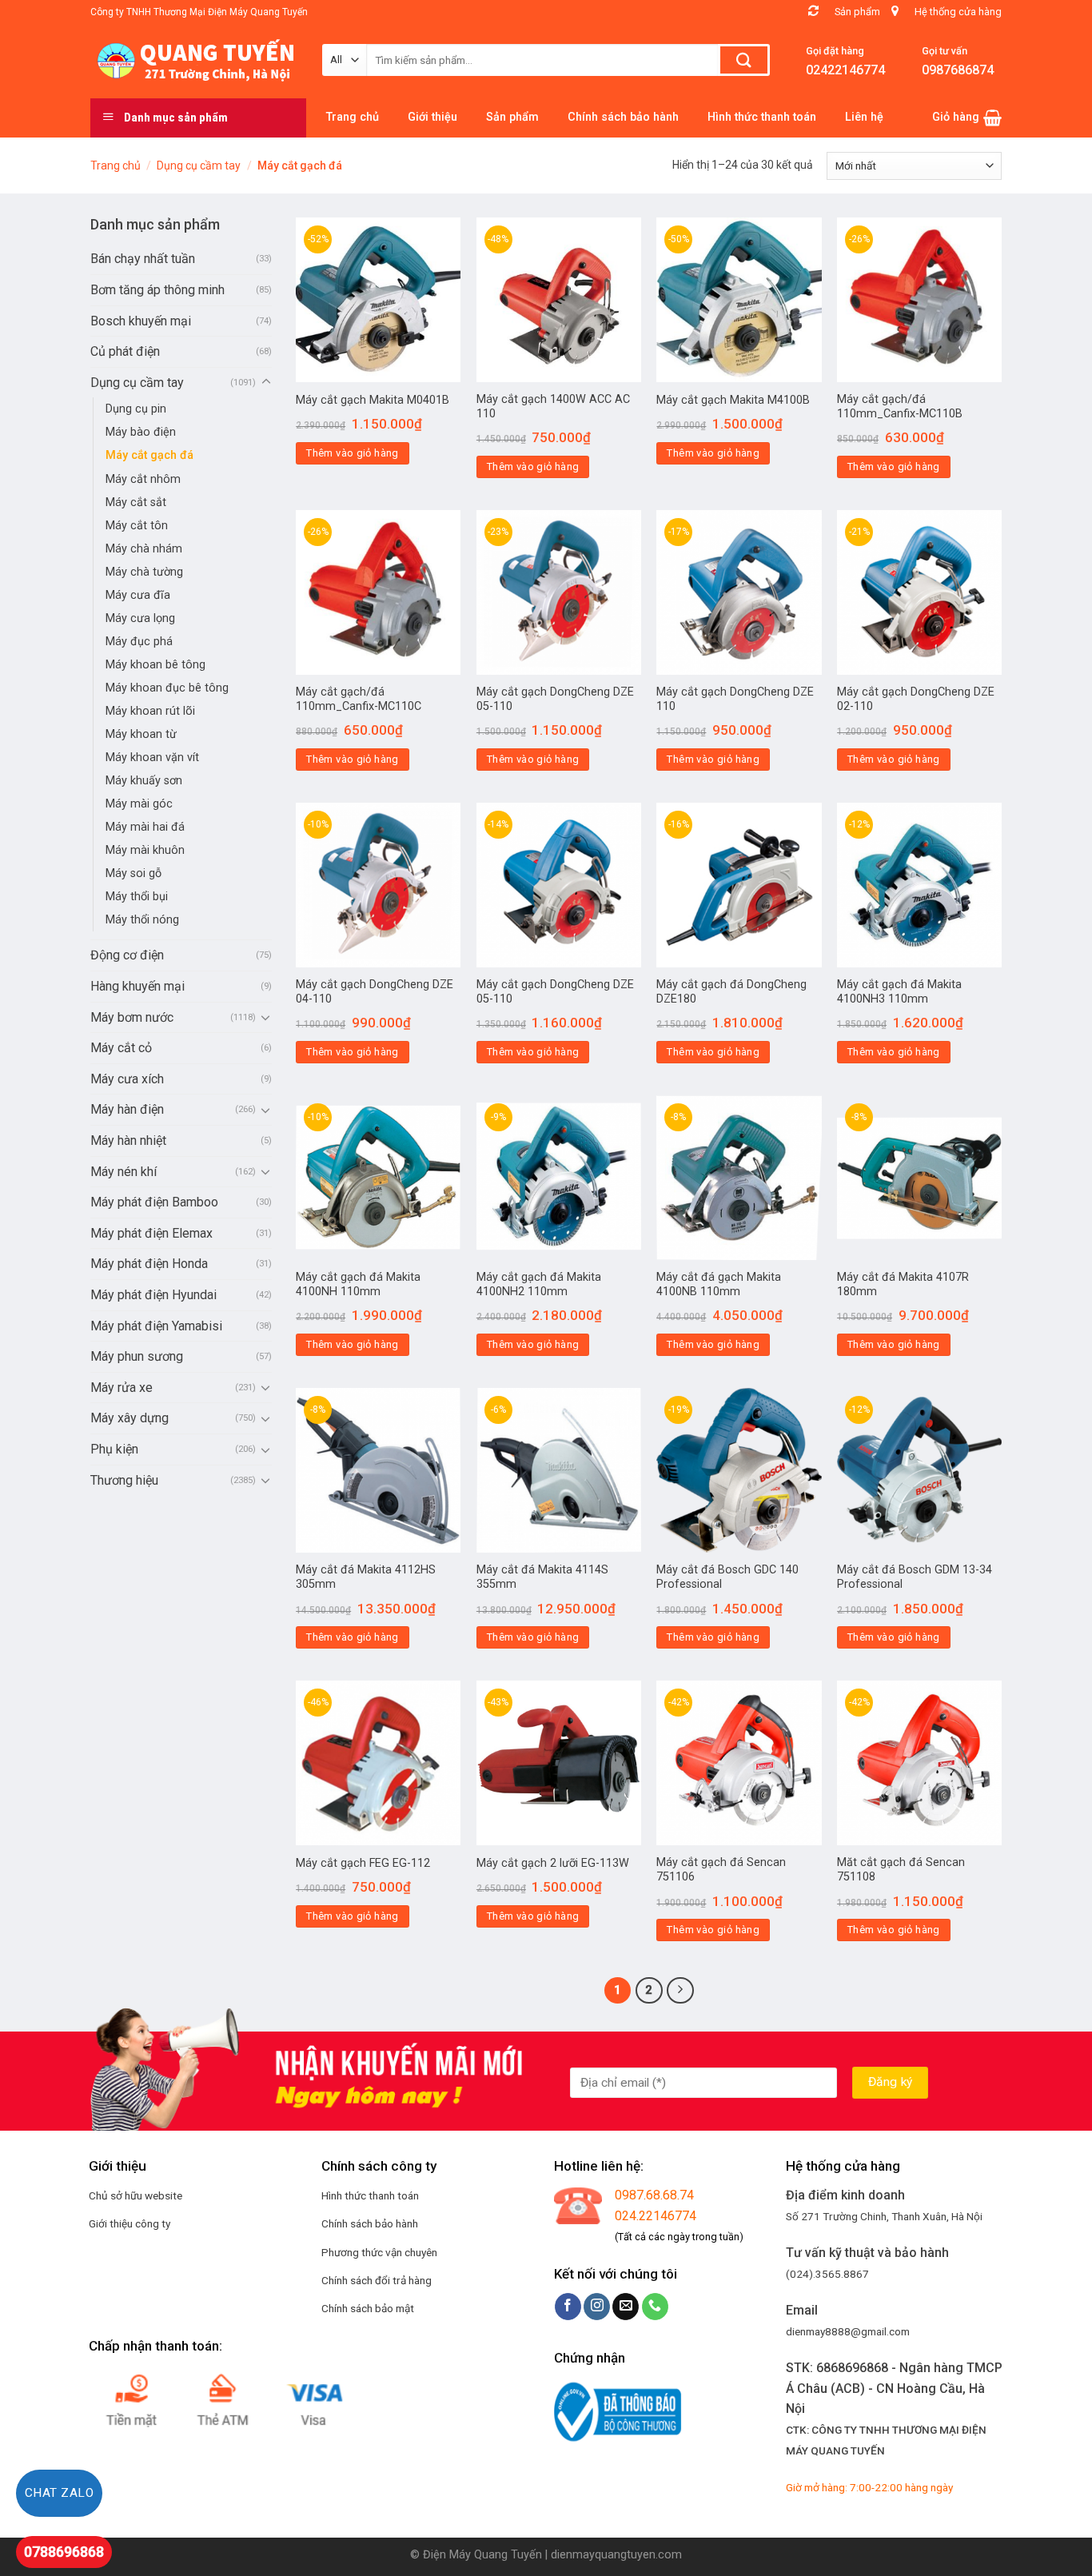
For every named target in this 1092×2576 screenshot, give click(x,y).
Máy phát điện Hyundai (153, 1295)
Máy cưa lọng (140, 618)
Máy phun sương (137, 1356)
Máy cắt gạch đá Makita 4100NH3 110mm (899, 992)
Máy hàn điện (127, 1109)
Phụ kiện (114, 1449)
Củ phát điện (125, 351)
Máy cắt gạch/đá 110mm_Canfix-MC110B (900, 407)
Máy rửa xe (122, 1388)
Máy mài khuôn (145, 850)
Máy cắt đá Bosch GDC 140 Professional (727, 1577)
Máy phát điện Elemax (151, 1233)
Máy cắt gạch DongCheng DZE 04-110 (375, 992)
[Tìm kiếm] (744, 60)
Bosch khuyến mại (141, 321)
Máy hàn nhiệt (128, 1140)
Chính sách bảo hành (370, 2223)
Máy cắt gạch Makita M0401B (373, 400)
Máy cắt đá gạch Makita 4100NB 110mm (719, 1285)
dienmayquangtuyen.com (616, 2555)
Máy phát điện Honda (149, 1264)
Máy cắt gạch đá (149, 455)
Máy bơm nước (132, 1017)
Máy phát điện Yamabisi (156, 1326)
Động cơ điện (127, 955)
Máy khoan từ (141, 734)
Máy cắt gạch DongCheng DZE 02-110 (916, 700)
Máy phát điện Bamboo (154, 1202)
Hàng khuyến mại (137, 986)
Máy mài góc (139, 804)
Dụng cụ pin (136, 409)
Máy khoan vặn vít (152, 758)
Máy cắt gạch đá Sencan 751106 (721, 1870)
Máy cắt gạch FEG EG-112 (363, 1863)
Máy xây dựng (130, 1418)
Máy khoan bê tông (155, 665)
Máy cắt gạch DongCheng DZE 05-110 (555, 700)
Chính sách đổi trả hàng (377, 2280)
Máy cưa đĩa (138, 595)
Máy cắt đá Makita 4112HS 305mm (366, 1577)
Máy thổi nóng (142, 920)
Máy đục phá (139, 642)
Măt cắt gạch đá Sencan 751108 (901, 1870)
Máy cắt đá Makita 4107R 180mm (903, 1285)
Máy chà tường (144, 572)
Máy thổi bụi (137, 897)
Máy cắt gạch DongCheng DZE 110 (735, 700)
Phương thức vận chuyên (379, 2252)
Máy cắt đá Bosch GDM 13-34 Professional (915, 1577)
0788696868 (64, 2552)
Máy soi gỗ (134, 873)
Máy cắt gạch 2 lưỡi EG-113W (553, 1863)
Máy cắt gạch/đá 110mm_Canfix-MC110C (359, 700)
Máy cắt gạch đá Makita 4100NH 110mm (358, 1285)
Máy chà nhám (144, 549)
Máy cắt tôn (137, 526)
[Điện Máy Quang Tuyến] (194, 61)
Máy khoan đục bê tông (167, 688)
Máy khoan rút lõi (150, 711)
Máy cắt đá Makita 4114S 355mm (542, 1577)
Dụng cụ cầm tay (199, 165)
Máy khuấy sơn (144, 781)
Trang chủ (116, 165)
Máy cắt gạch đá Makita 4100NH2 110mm (539, 1285)
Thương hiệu (124, 1480)
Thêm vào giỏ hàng (353, 453)
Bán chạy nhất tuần (143, 259)
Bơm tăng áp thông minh (157, 290)
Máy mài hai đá (145, 827)
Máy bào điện (141, 432)
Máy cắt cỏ (121, 1048)
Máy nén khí (124, 1172)
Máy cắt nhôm (143, 479)
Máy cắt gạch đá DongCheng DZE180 (731, 992)
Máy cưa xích (127, 1079)
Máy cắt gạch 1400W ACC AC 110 (553, 407)
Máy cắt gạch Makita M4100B (733, 400)
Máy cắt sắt (136, 502)
